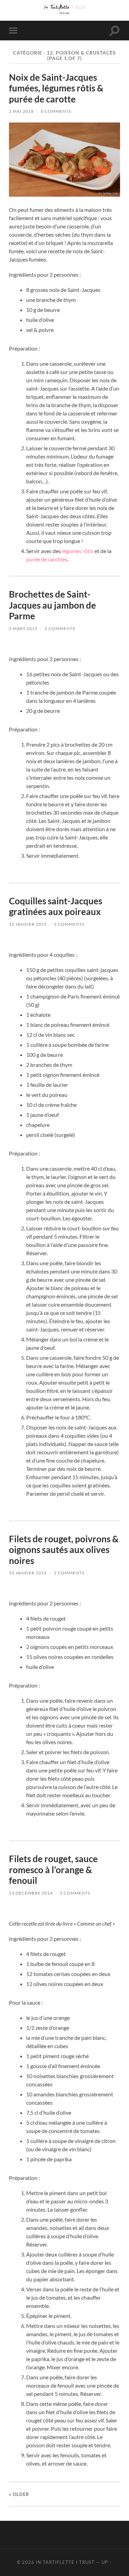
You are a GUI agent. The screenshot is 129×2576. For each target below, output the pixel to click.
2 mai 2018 (21, 111)
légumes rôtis (78, 551)
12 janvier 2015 (28, 924)
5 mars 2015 (23, 628)
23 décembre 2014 (31, 1893)
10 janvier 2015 (28, 1573)
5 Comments (69, 924)
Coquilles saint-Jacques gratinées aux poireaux (56, 906)
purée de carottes (47, 559)
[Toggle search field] (115, 31)
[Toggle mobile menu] (14, 31)
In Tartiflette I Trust (65, 2562)
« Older (19, 2494)
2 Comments (60, 628)
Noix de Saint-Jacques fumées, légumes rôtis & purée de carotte (56, 88)
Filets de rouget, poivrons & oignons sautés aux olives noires (64, 1550)
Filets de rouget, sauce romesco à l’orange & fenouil (53, 1870)
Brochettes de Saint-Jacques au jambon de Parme (52, 605)
